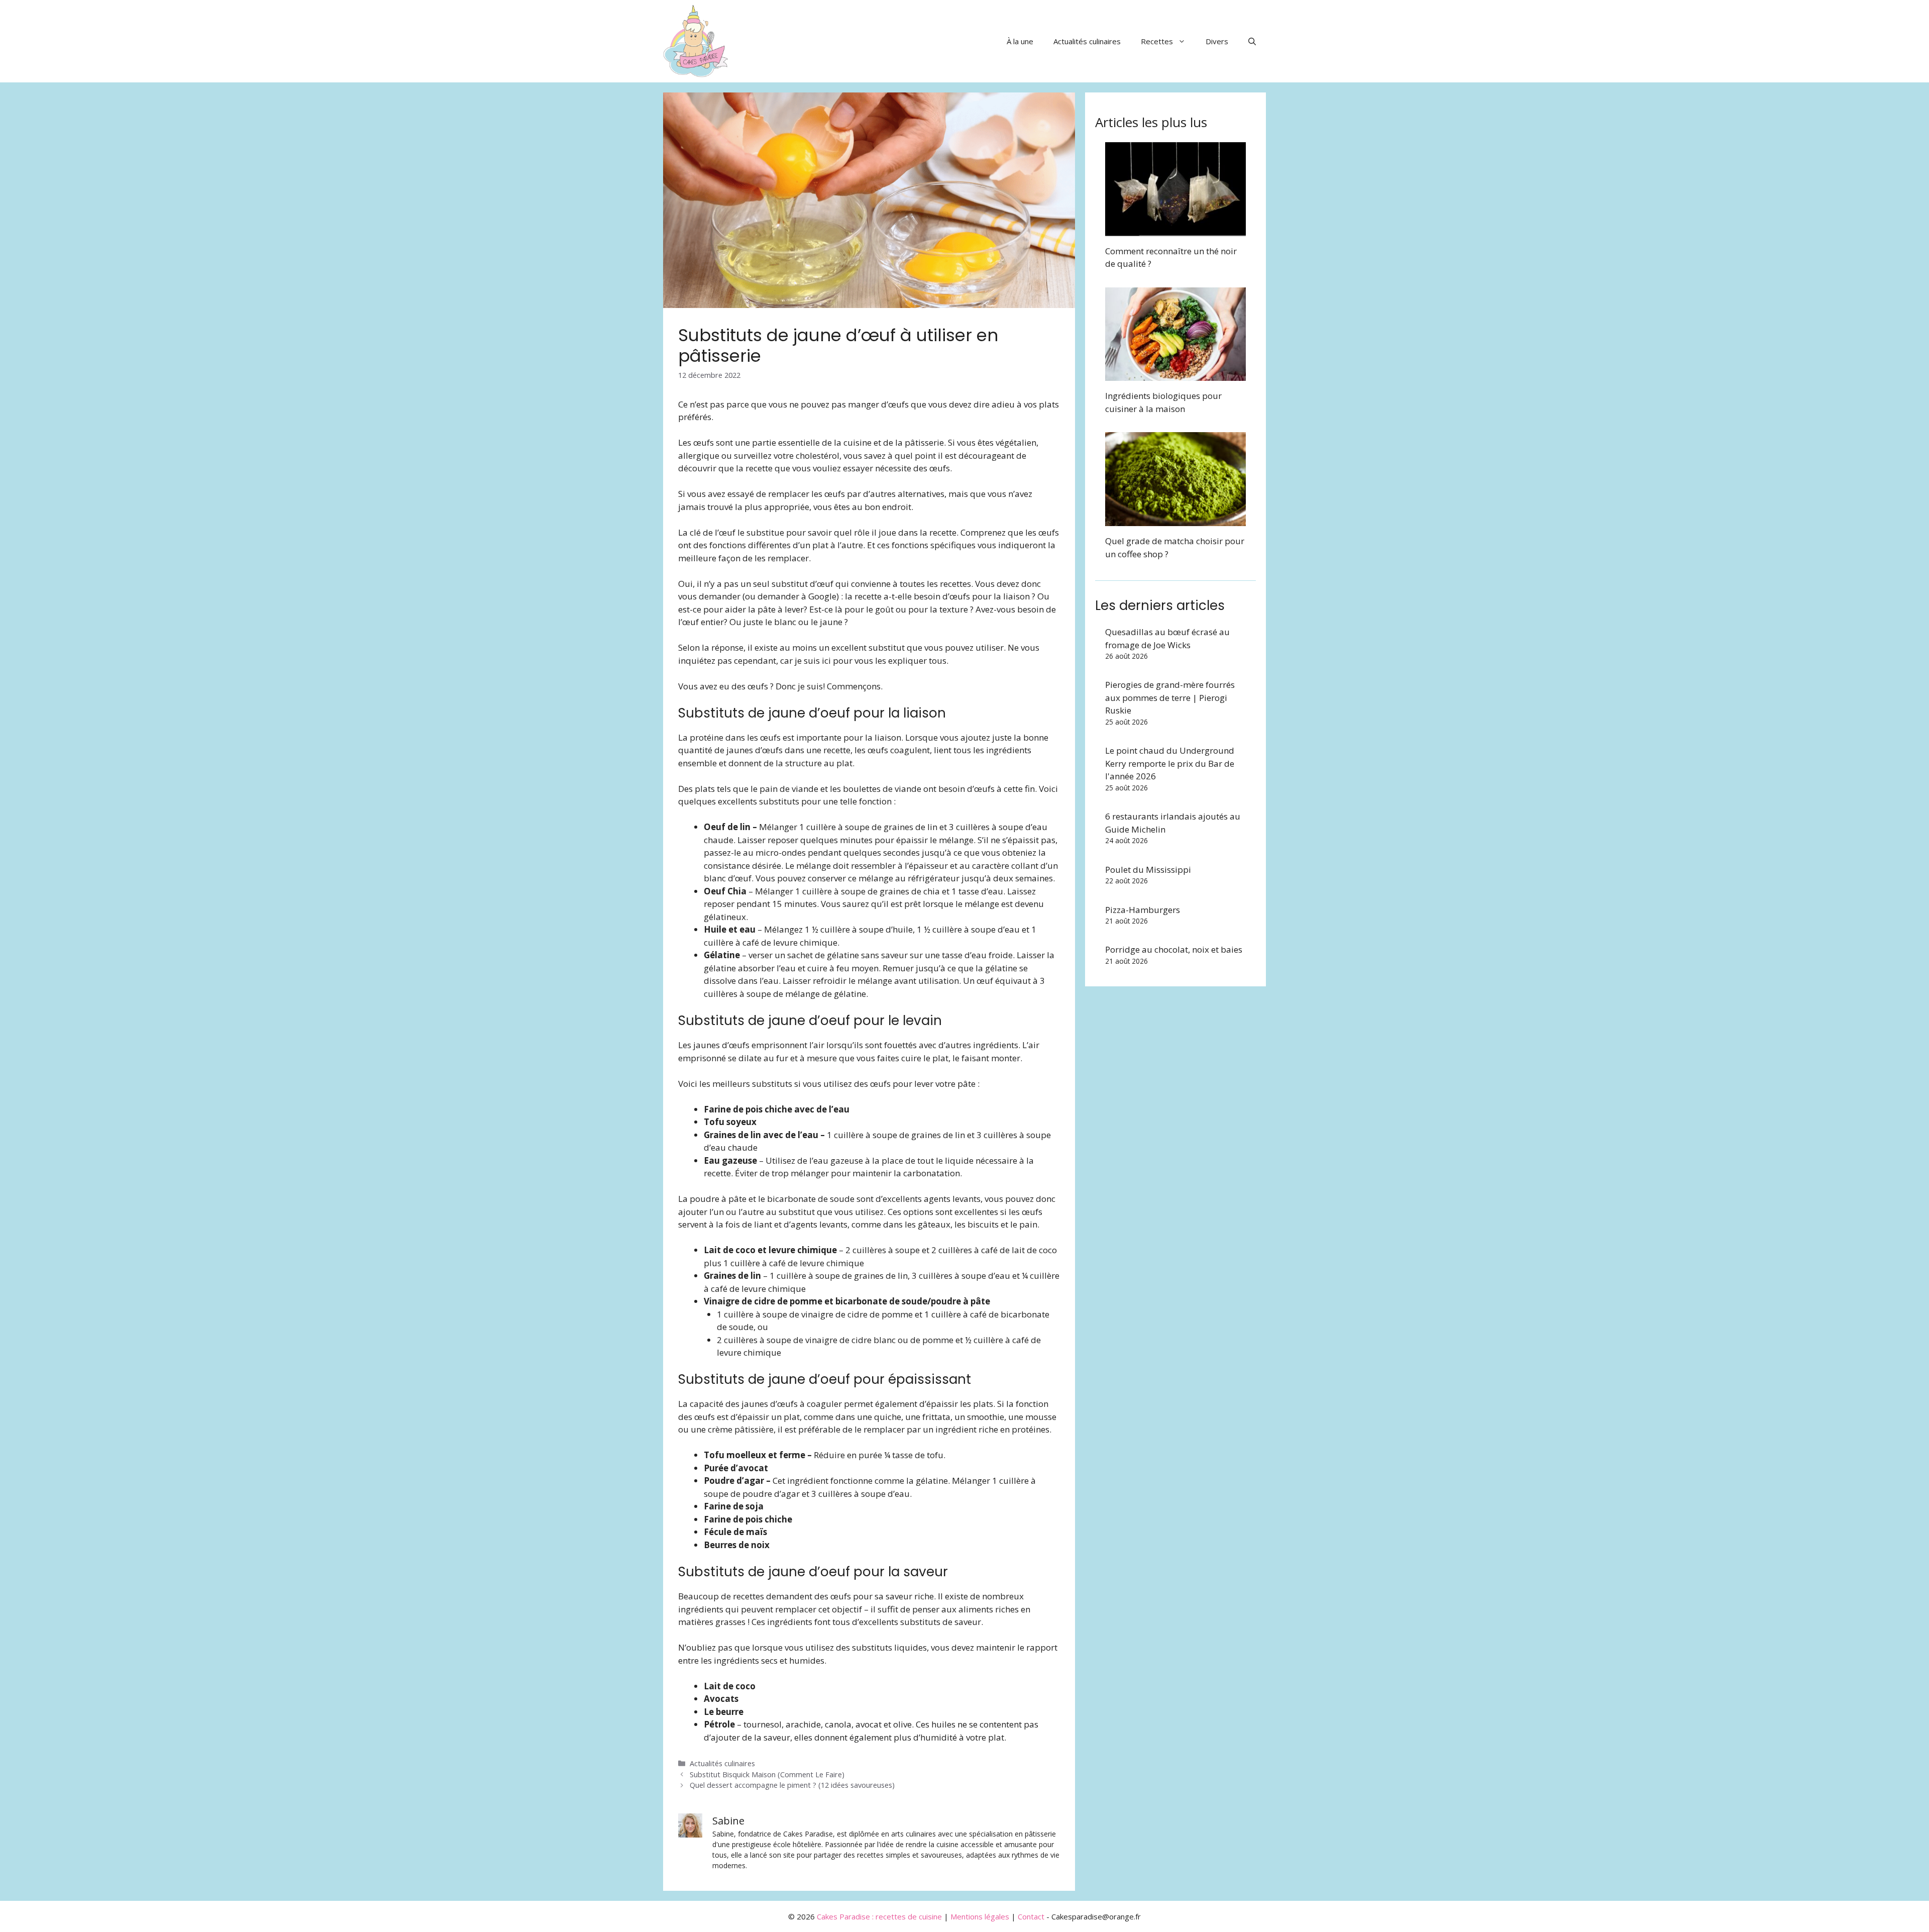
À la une (1020, 41)
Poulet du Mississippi (1148, 870)
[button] (1252, 41)
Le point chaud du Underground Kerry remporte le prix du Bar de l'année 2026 (1170, 763)
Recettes (1157, 41)
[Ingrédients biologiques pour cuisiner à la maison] (1175, 375)
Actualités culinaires (1087, 41)
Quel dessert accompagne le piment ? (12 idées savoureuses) (792, 1785)
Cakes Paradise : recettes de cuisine (879, 1916)
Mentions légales (980, 1916)
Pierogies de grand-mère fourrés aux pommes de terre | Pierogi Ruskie (1170, 697)
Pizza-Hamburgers (1143, 910)
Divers (1217, 41)
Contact (1031, 1916)
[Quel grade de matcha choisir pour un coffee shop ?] (1175, 520)
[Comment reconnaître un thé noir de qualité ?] (1175, 229)
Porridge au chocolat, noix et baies (1174, 949)
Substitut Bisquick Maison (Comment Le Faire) (767, 1774)
